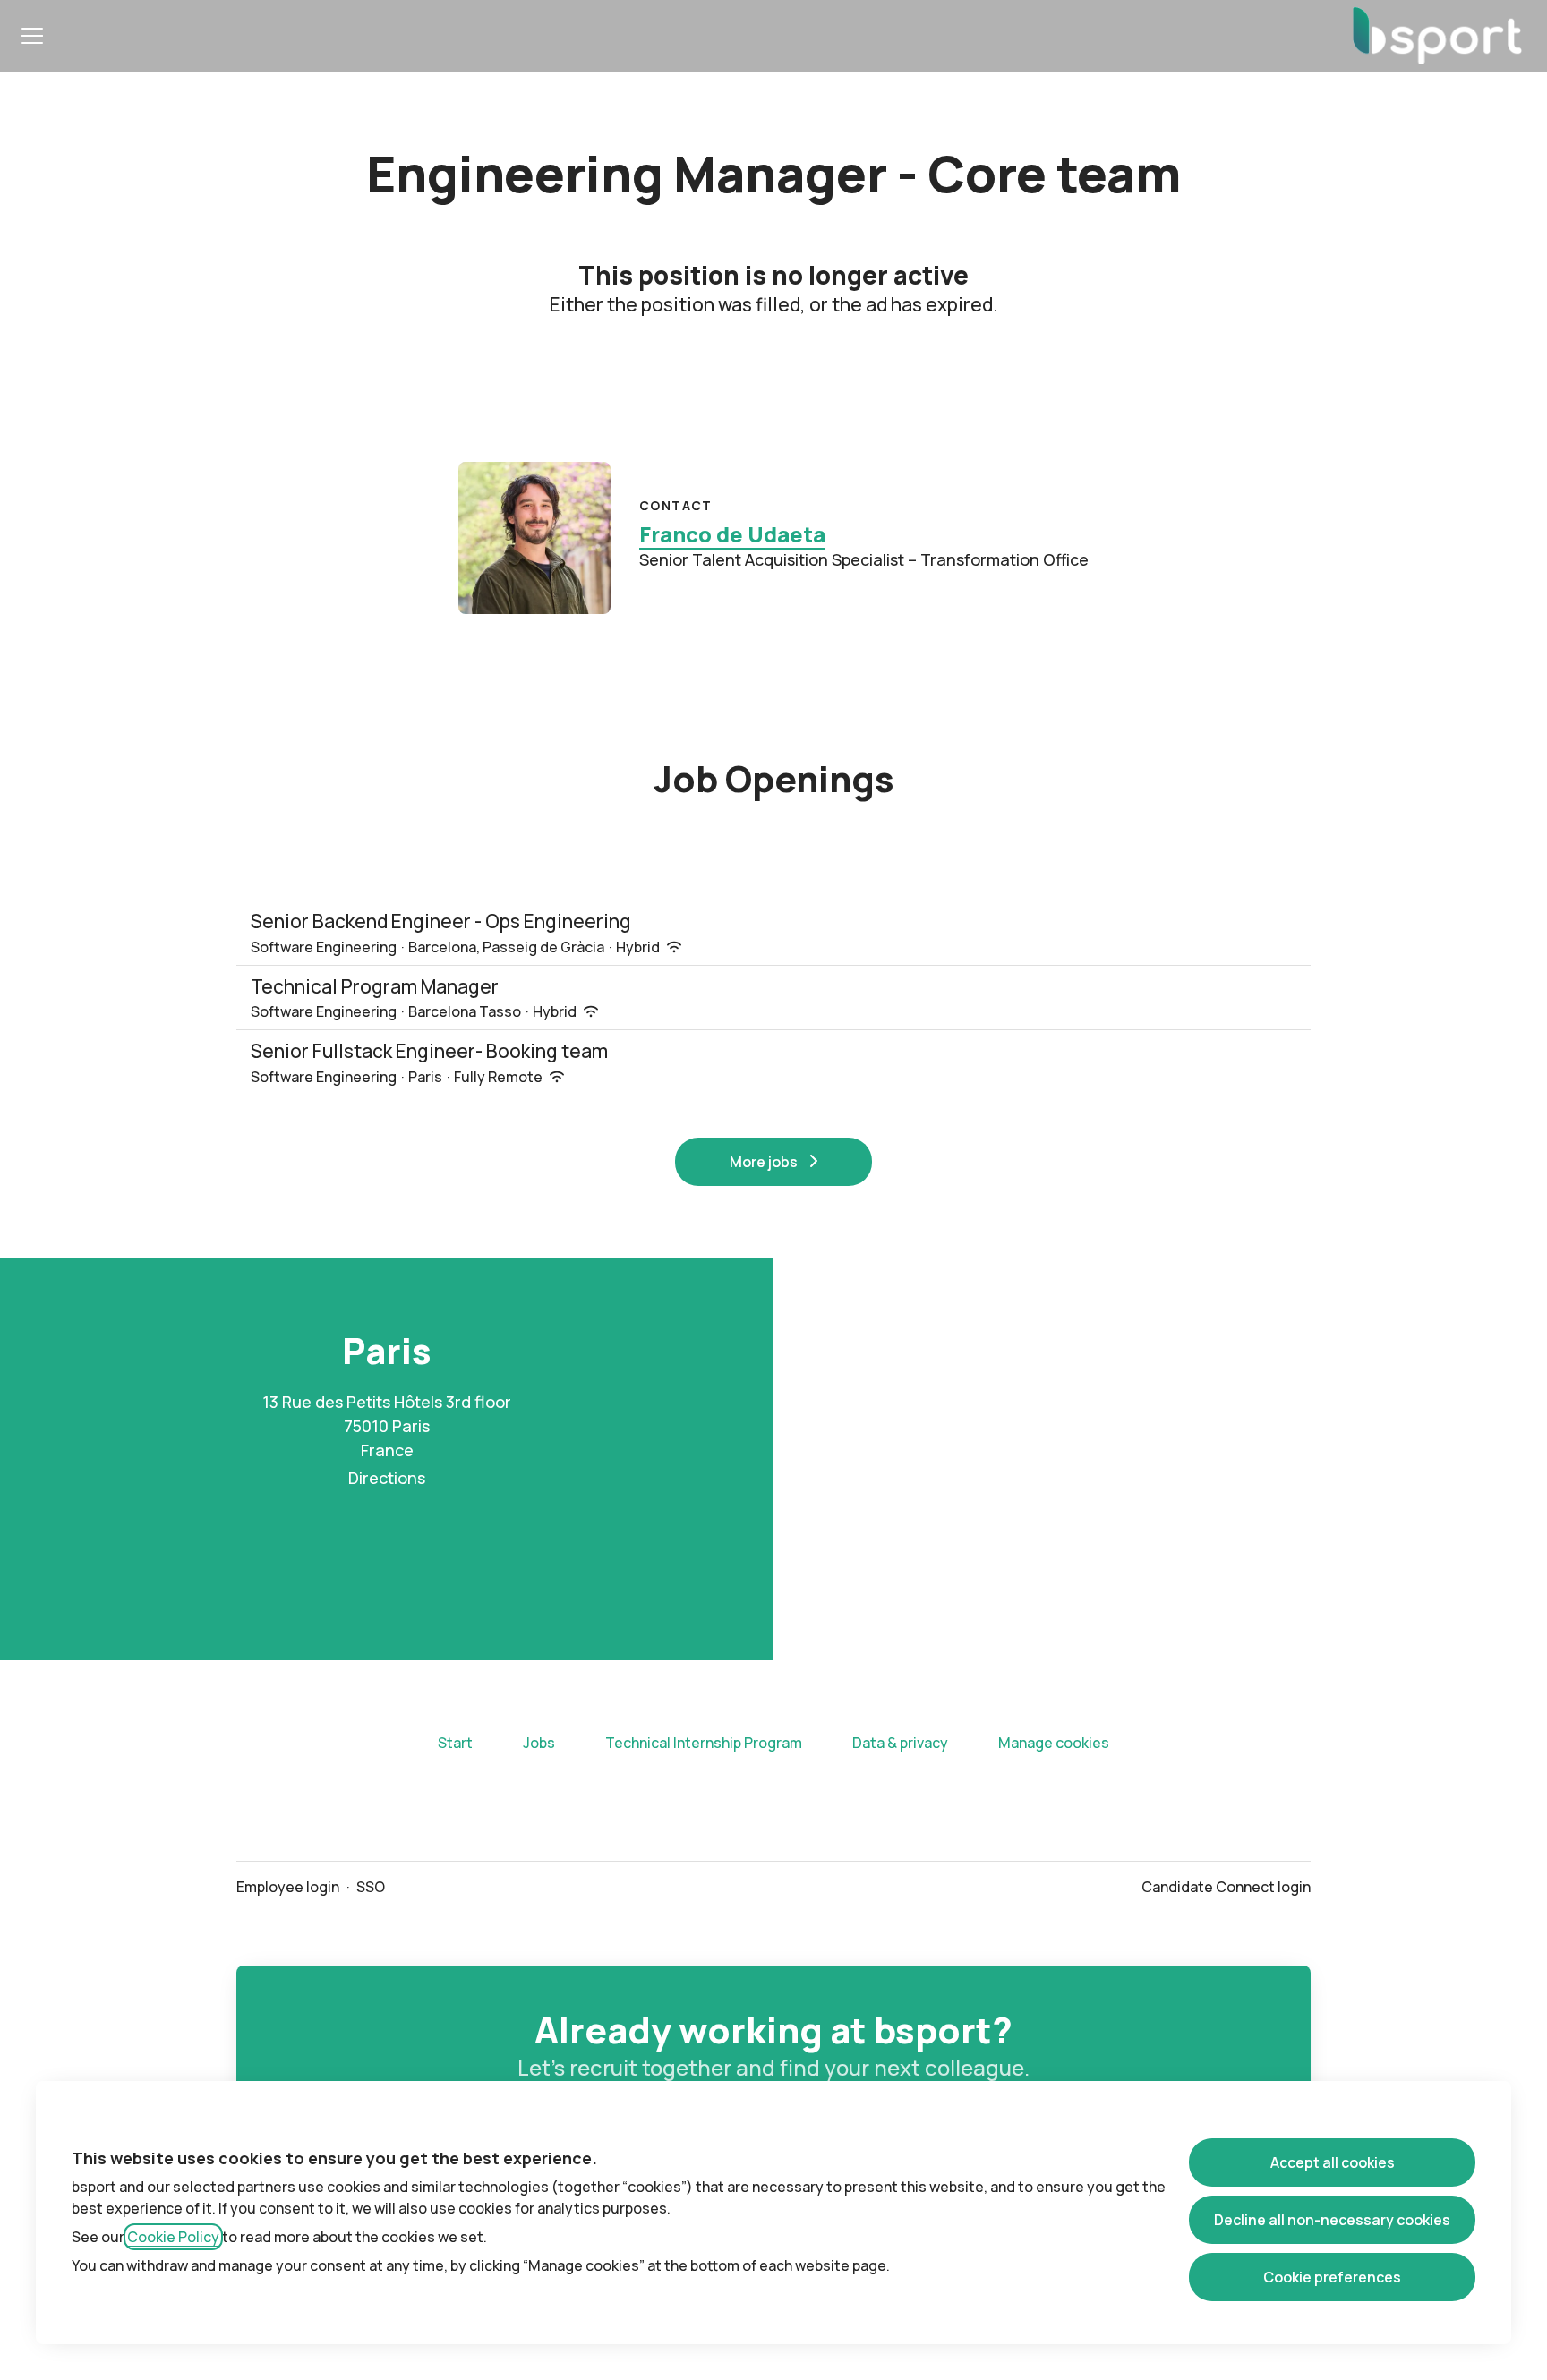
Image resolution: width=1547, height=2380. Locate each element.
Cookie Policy (173, 2237)
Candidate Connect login (1226, 1887)
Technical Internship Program (704, 1743)
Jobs (539, 1743)
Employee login (288, 1887)
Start (455, 1743)
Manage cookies (1054, 1743)
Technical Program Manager (375, 986)
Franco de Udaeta (732, 534)
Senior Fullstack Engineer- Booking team (429, 1051)
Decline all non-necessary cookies (1332, 2220)
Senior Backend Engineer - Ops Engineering (441, 921)
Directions (387, 1478)
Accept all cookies (1333, 2162)
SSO (371, 1887)
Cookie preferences (1332, 2277)
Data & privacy (900, 1743)
